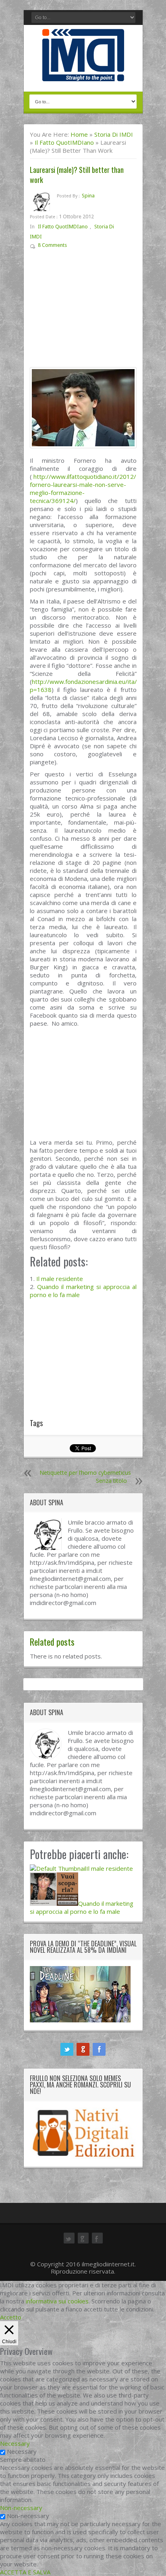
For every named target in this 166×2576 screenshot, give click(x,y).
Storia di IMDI (114, 134)
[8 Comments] (73, 247)
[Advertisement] (83, 312)
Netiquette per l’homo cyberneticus (85, 1473)
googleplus (83, 2049)
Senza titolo (111, 1481)
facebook (99, 2049)
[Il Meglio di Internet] (83, 73)
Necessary (22, 2451)
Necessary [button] (15, 2443)
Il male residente (60, 1279)
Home (79, 134)
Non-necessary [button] (21, 2508)
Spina (88, 196)
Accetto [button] (11, 2317)
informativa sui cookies (57, 2301)
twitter (67, 2049)
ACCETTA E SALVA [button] (25, 2572)
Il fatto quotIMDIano (64, 142)
